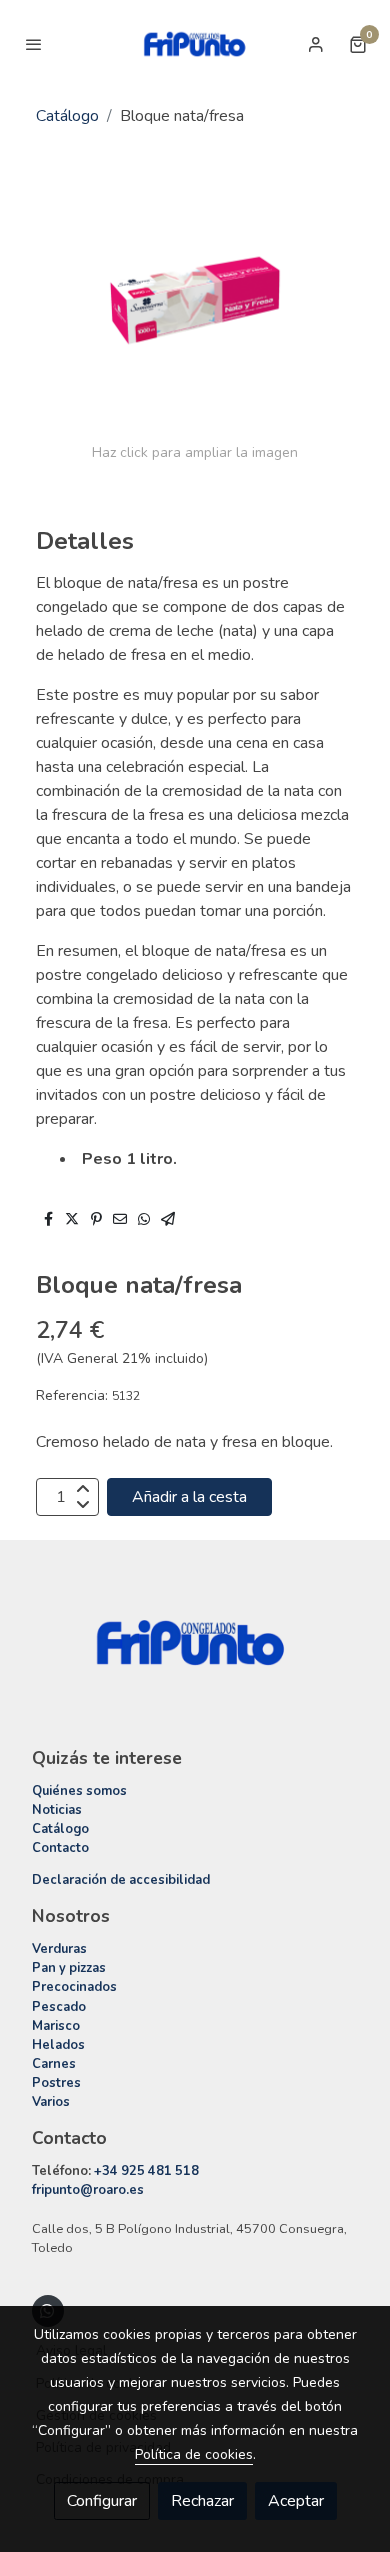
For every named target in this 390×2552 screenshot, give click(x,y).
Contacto (60, 1848)
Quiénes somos (79, 1791)
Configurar (102, 2501)
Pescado (59, 2007)
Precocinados (74, 1987)
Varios (51, 2102)
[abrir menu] (34, 44)
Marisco (56, 2026)
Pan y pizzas (69, 1968)
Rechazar (202, 2501)
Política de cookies (194, 2454)
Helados (58, 2045)
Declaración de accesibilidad (121, 1880)
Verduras (59, 1949)
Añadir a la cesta (189, 1497)
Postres (56, 2083)
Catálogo (67, 116)
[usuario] (316, 44)
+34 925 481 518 (146, 2171)
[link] (195, 44)
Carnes (54, 2064)
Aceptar (296, 2501)
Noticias (57, 1810)
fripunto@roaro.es (88, 2190)
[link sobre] (195, 1654)
